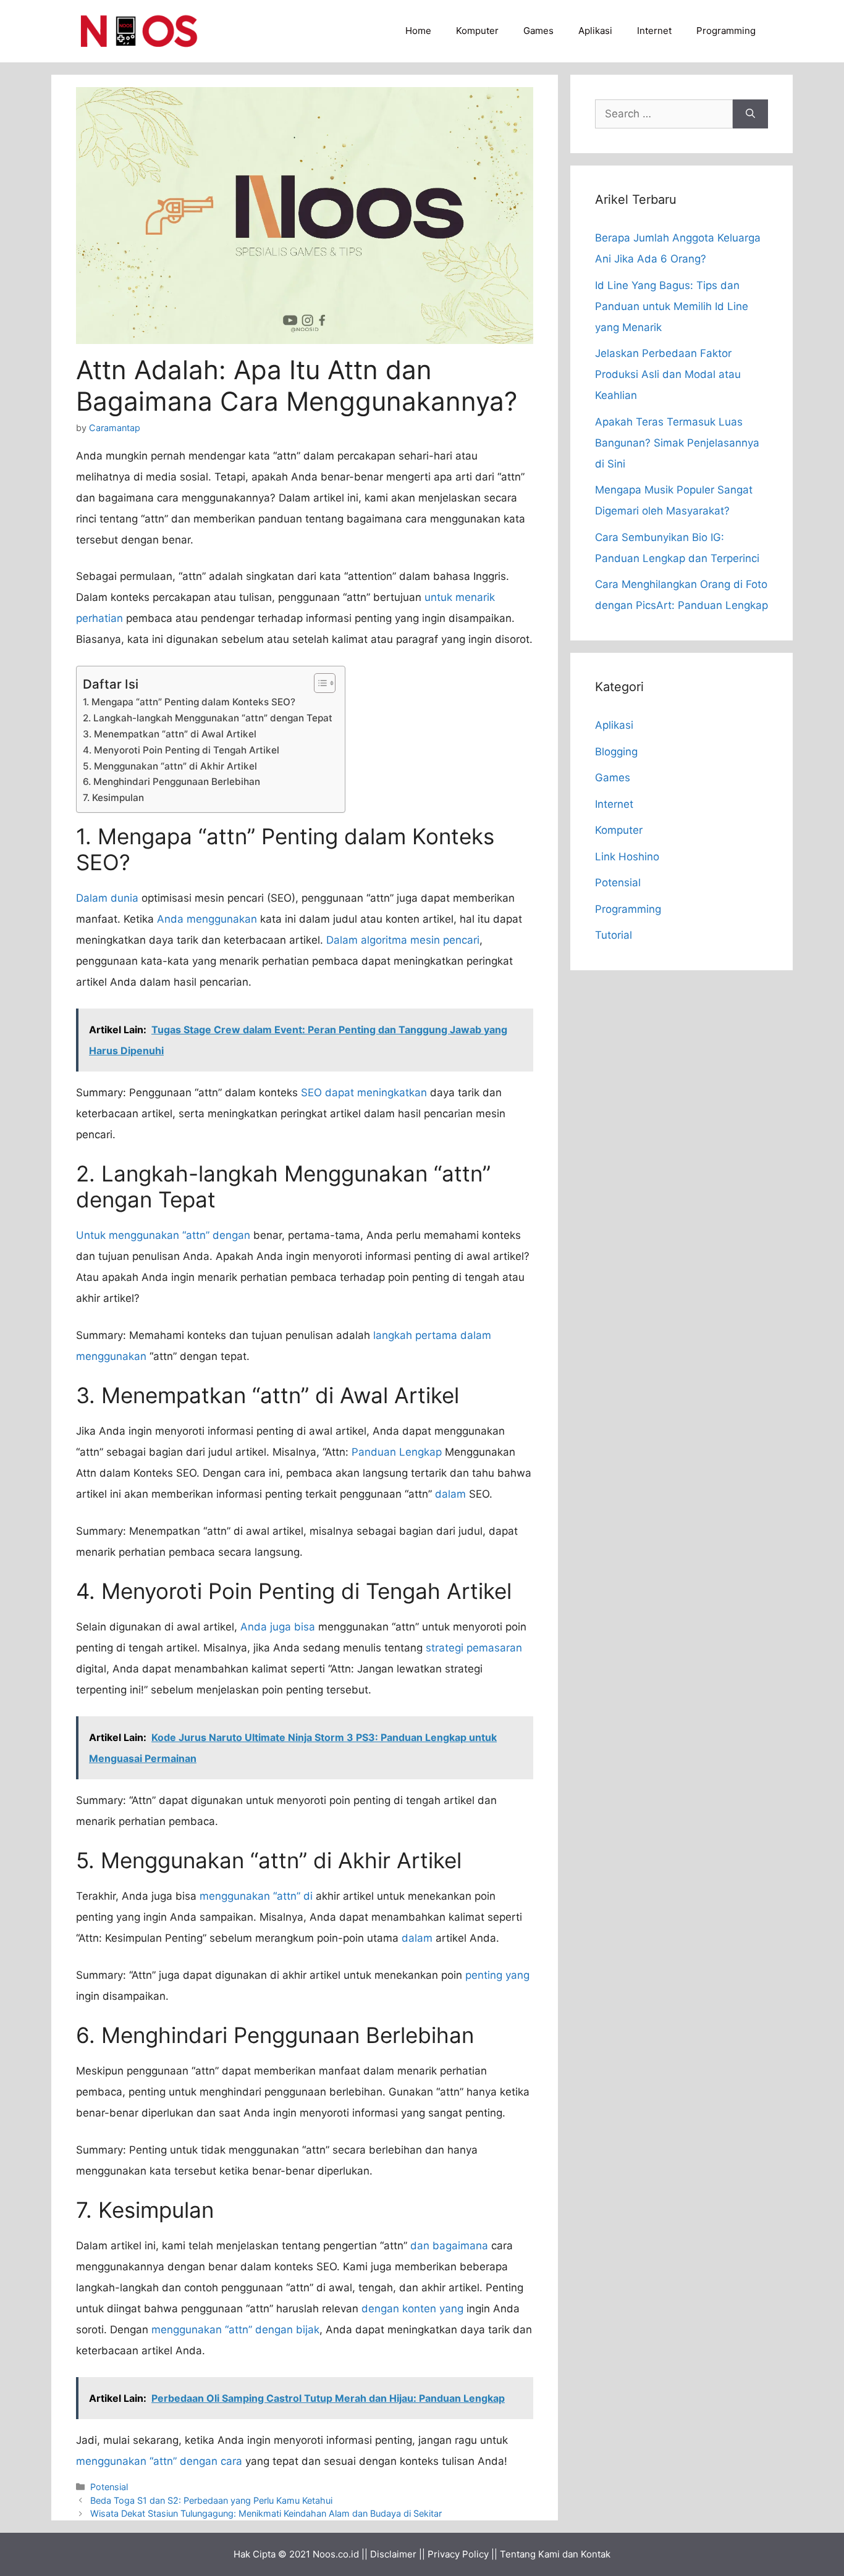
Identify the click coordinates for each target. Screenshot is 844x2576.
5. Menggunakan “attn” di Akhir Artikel (170, 766)
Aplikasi (595, 31)
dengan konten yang (412, 2309)
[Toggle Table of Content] (319, 683)
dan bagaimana (449, 2246)
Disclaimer (393, 2554)
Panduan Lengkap (397, 1452)
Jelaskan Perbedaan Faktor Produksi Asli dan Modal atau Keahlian (668, 374)
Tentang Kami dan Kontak (555, 2554)
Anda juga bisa (278, 1627)
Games (538, 31)
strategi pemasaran (474, 1648)
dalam (450, 1494)
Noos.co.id (336, 2554)
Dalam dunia (107, 898)
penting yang (497, 1975)
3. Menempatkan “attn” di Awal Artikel (170, 734)
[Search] (750, 114)
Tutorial (614, 935)
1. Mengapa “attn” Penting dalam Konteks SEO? (189, 702)
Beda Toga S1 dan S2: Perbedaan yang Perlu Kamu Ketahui (211, 2500)
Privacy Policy (458, 2554)
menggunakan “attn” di (256, 1896)
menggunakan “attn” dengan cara (159, 2461)
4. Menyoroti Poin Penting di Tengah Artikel (181, 750)
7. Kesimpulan (113, 798)
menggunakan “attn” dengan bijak (235, 2330)
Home (418, 31)
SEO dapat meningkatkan (364, 1093)
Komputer (477, 31)
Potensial (109, 2487)
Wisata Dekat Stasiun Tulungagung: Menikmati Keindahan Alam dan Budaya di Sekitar (266, 2513)
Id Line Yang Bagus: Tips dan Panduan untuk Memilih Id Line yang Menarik (672, 306)
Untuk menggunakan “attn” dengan (163, 1235)
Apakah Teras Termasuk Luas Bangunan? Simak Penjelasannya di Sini (677, 443)
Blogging (616, 752)
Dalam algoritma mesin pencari (403, 940)
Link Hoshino (627, 857)
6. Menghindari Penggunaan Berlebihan (171, 782)
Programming (726, 31)
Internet (654, 31)
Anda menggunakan (207, 919)
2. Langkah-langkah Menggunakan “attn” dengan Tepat (208, 718)
